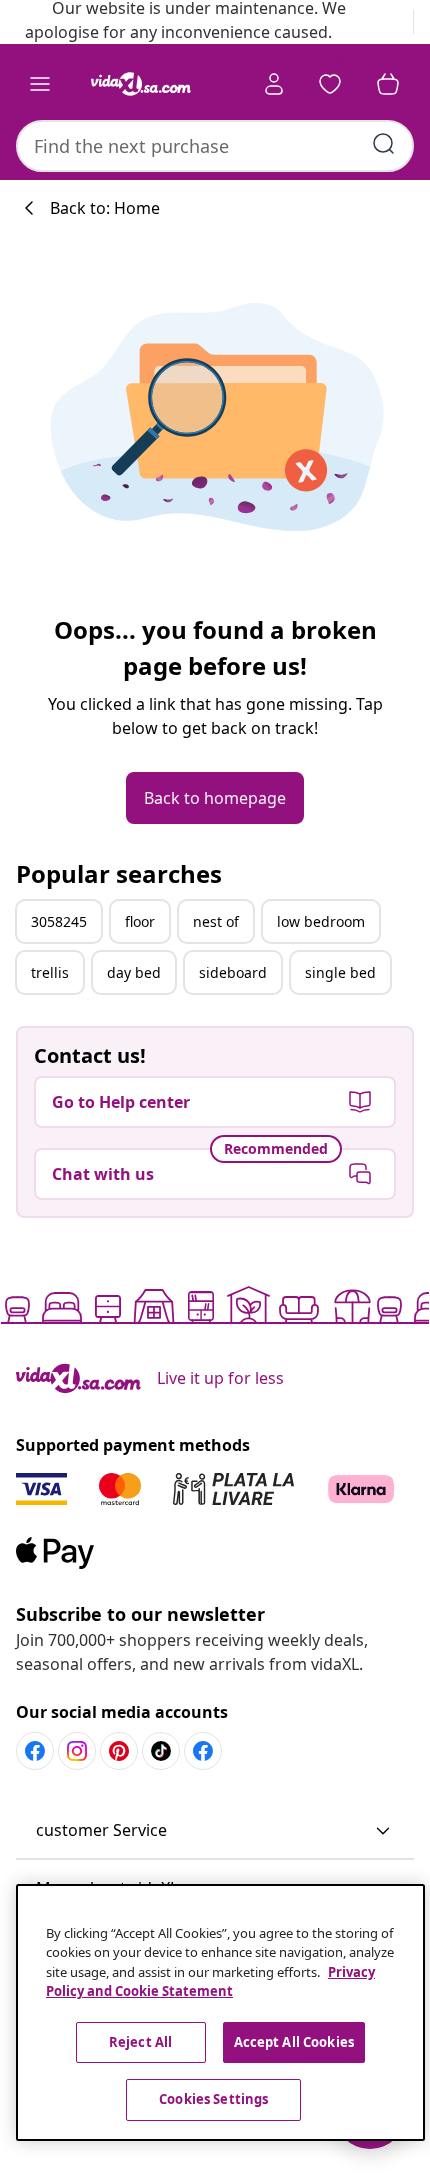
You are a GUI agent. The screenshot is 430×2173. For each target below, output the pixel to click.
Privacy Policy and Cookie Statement (210, 1982)
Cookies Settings (213, 2099)
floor (140, 921)
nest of (216, 921)
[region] (220, 2012)
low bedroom (321, 921)
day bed (134, 972)
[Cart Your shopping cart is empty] (388, 84)
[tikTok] (161, 1751)
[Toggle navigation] (40, 84)
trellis (50, 972)
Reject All (140, 2042)
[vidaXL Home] (141, 84)
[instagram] (77, 1751)
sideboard (233, 972)
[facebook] (35, 1751)
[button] (215, 1831)
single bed (340, 972)
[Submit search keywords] (384, 144)
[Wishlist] (330, 84)
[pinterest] (119, 1751)
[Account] (274, 84)
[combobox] (215, 146)
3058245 (59, 921)
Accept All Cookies (294, 2042)
